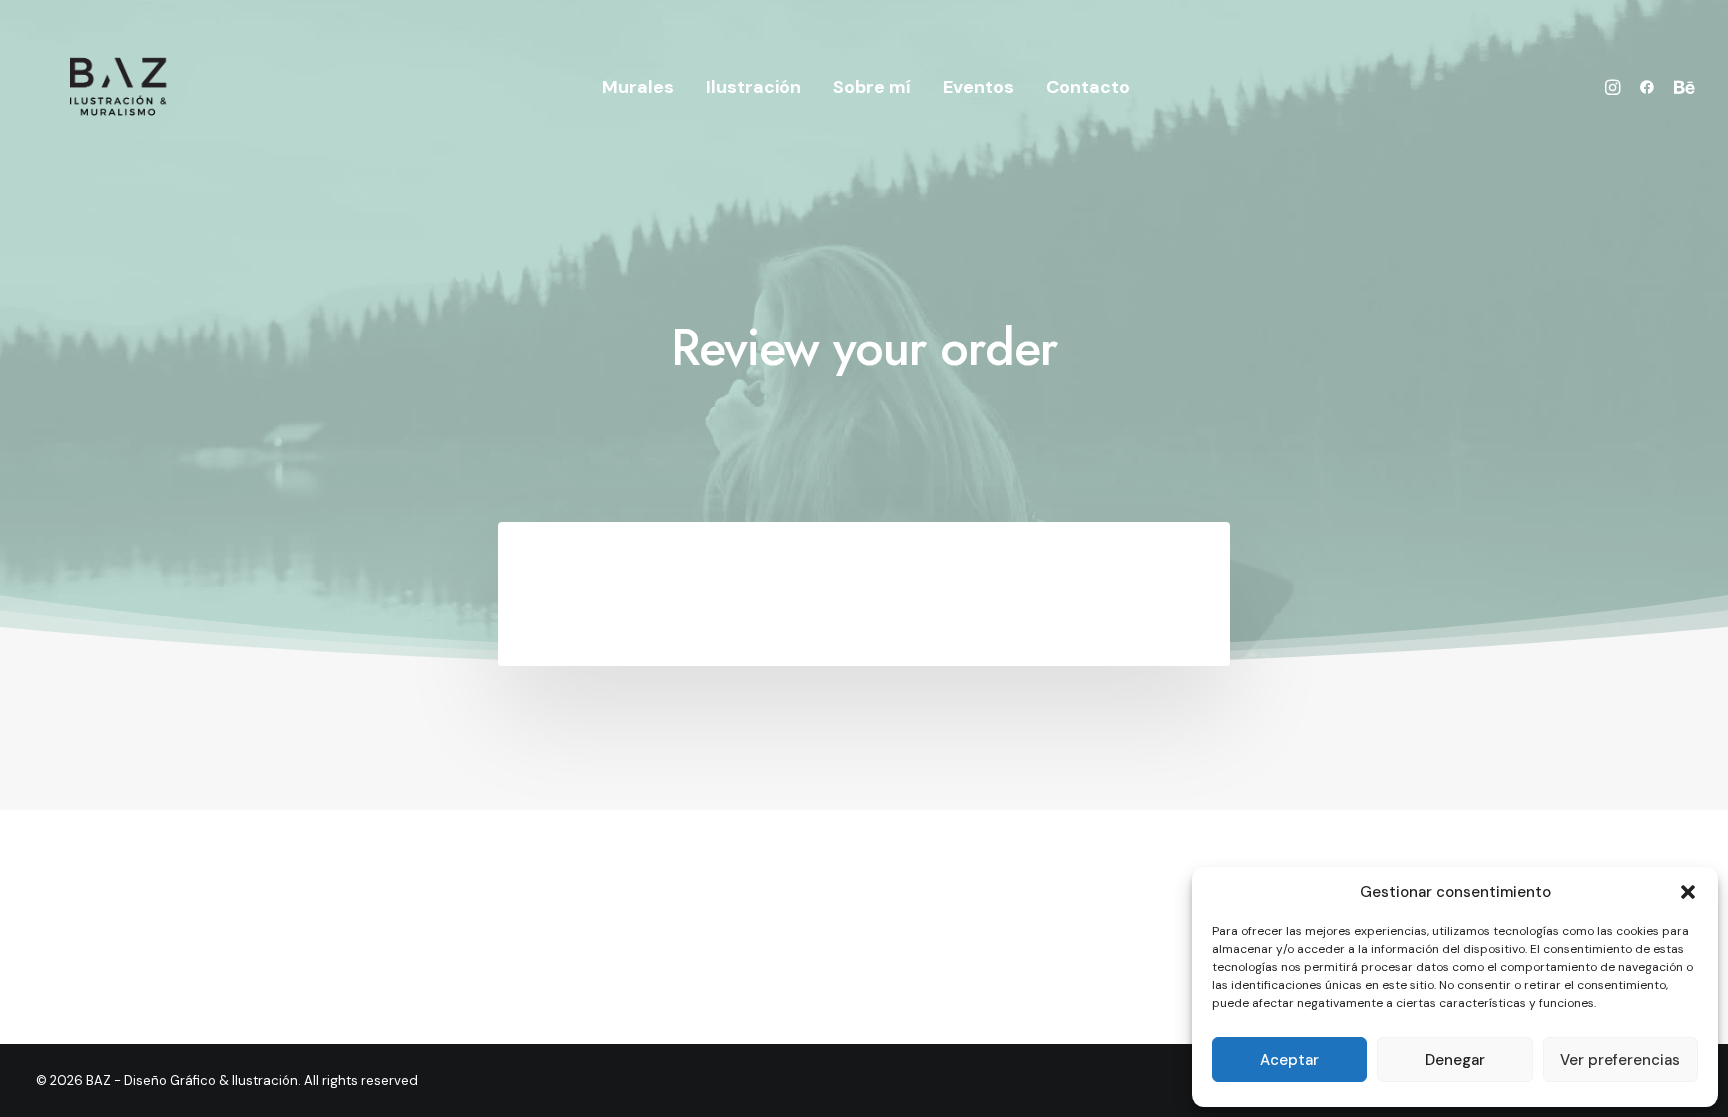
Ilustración (753, 87)
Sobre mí (872, 87)
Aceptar (1289, 1060)
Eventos (978, 87)
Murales (638, 87)
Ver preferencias (1620, 1060)
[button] (1688, 892)
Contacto (1088, 87)
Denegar (1455, 1060)
